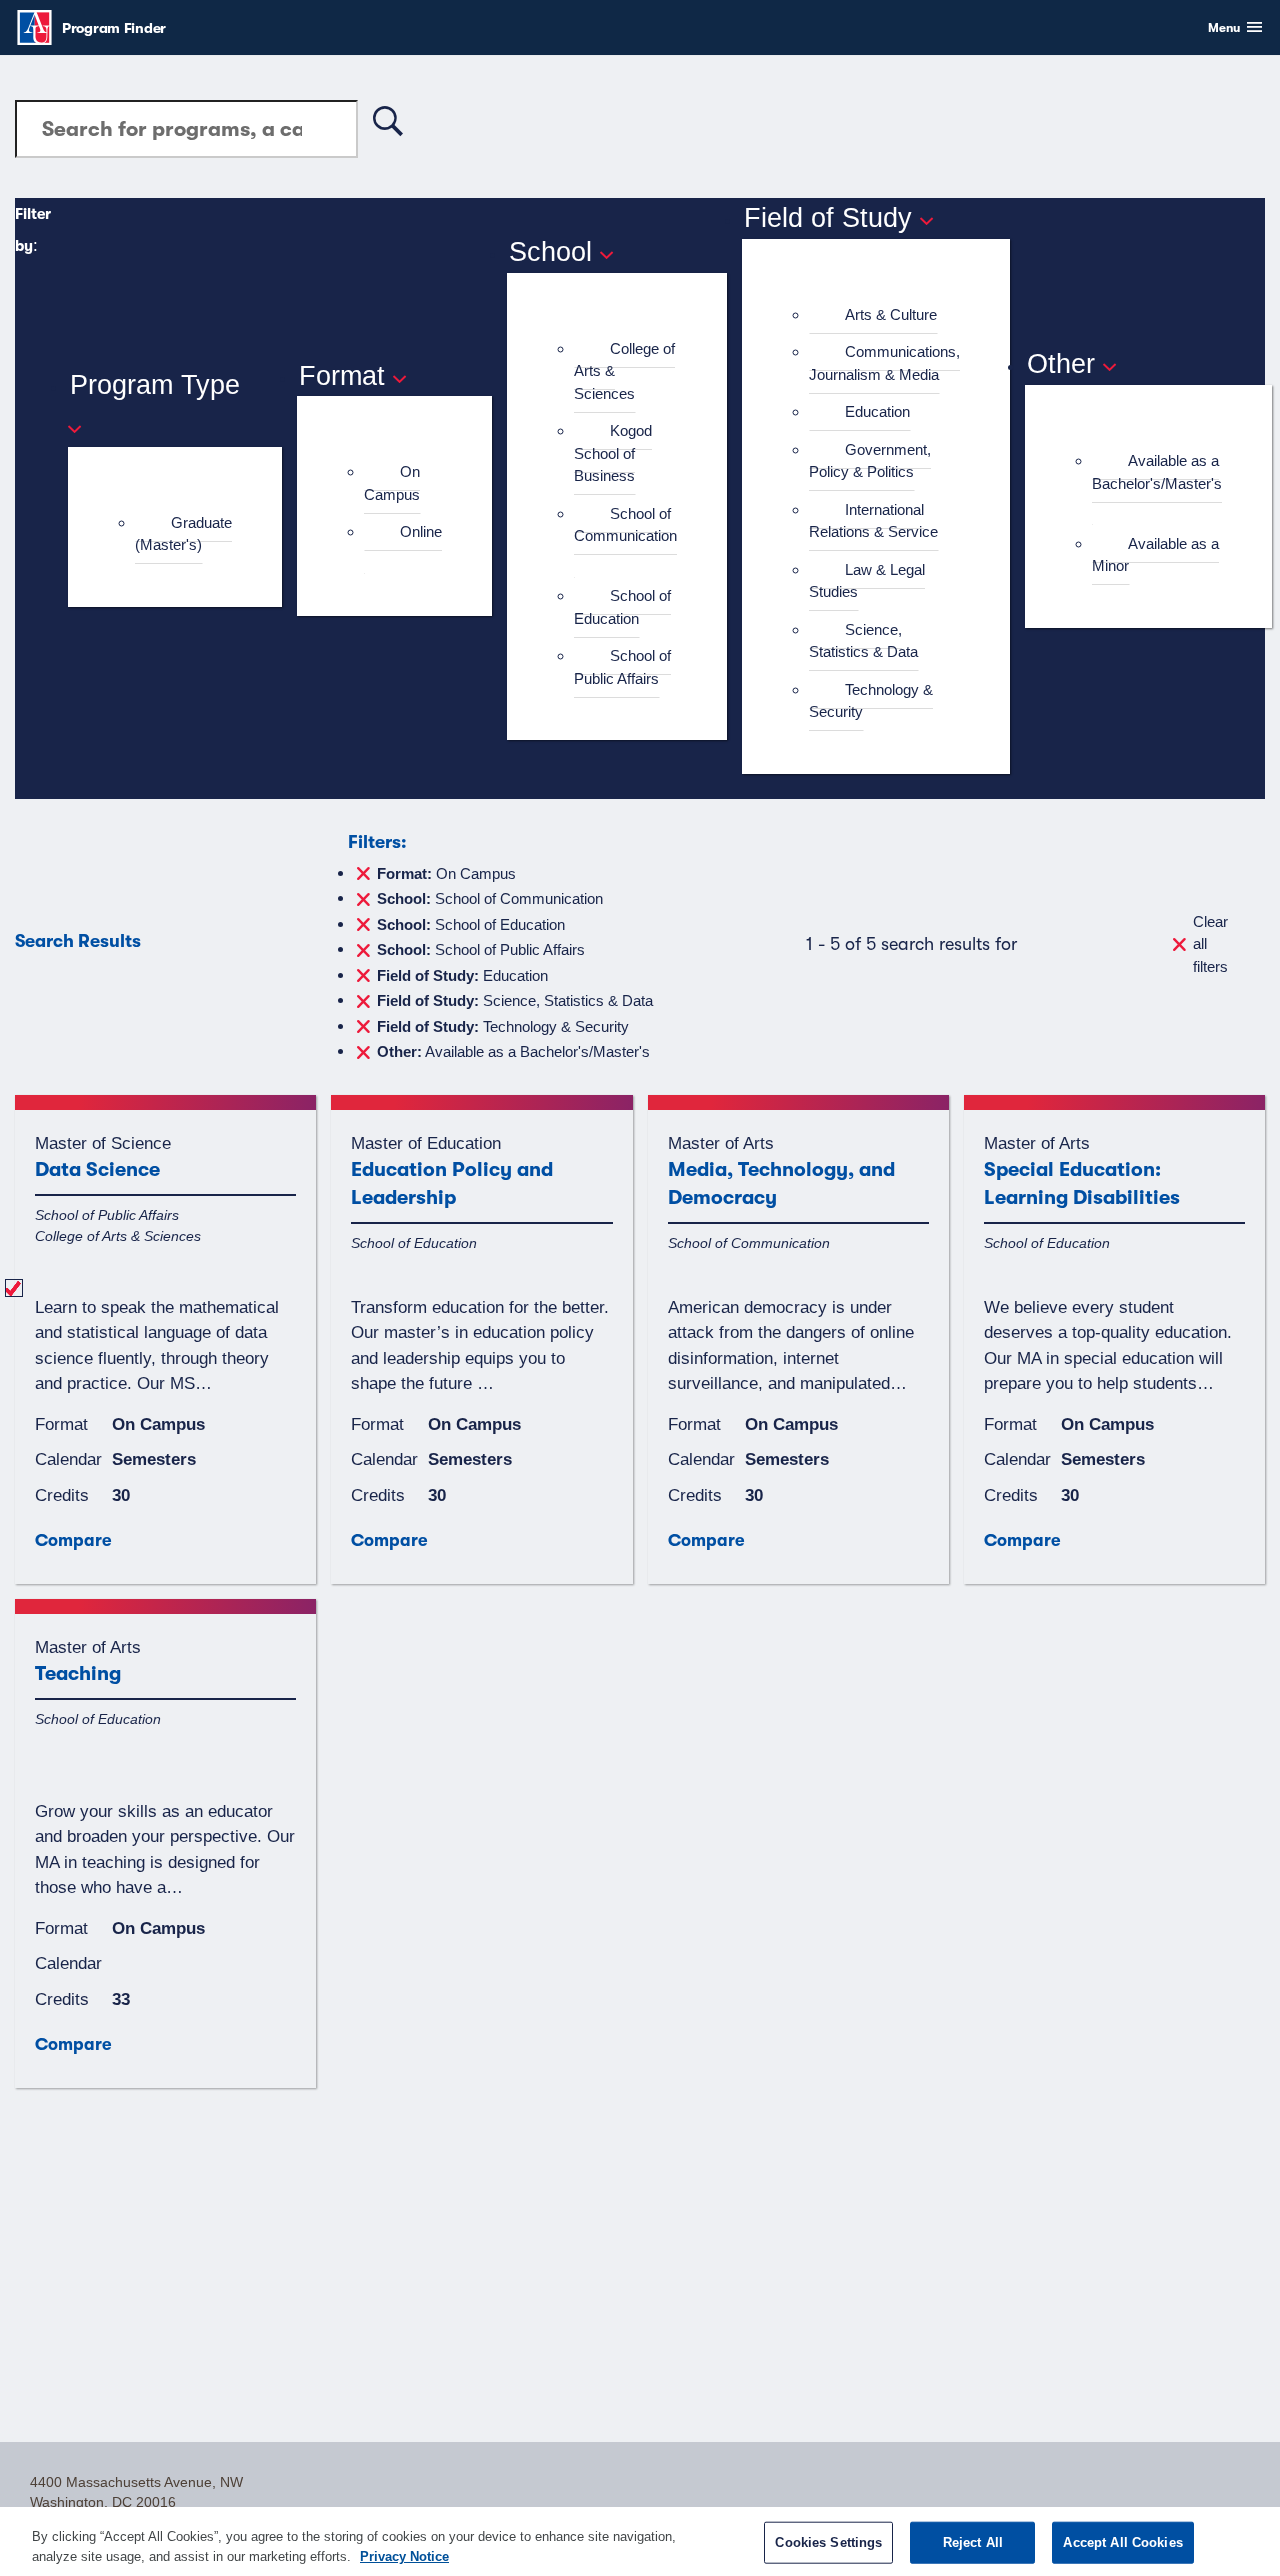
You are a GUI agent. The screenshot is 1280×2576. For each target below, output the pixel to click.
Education (877, 411)
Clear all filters (1210, 944)
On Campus (392, 483)
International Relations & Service (873, 521)
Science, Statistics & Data (863, 641)
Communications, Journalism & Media (884, 363)
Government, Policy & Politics (870, 461)
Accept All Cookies (1122, 2542)
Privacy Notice (404, 2555)
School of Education (622, 607)
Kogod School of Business (613, 453)
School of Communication (625, 525)
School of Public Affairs (622, 667)
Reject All (973, 2542)
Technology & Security (871, 701)
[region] (640, 2541)
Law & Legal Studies (867, 581)
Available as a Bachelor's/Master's (1157, 472)
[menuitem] (183, 534)
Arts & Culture (891, 314)
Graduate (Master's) (183, 534)
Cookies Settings (828, 2542)
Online (421, 531)
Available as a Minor (1155, 555)
